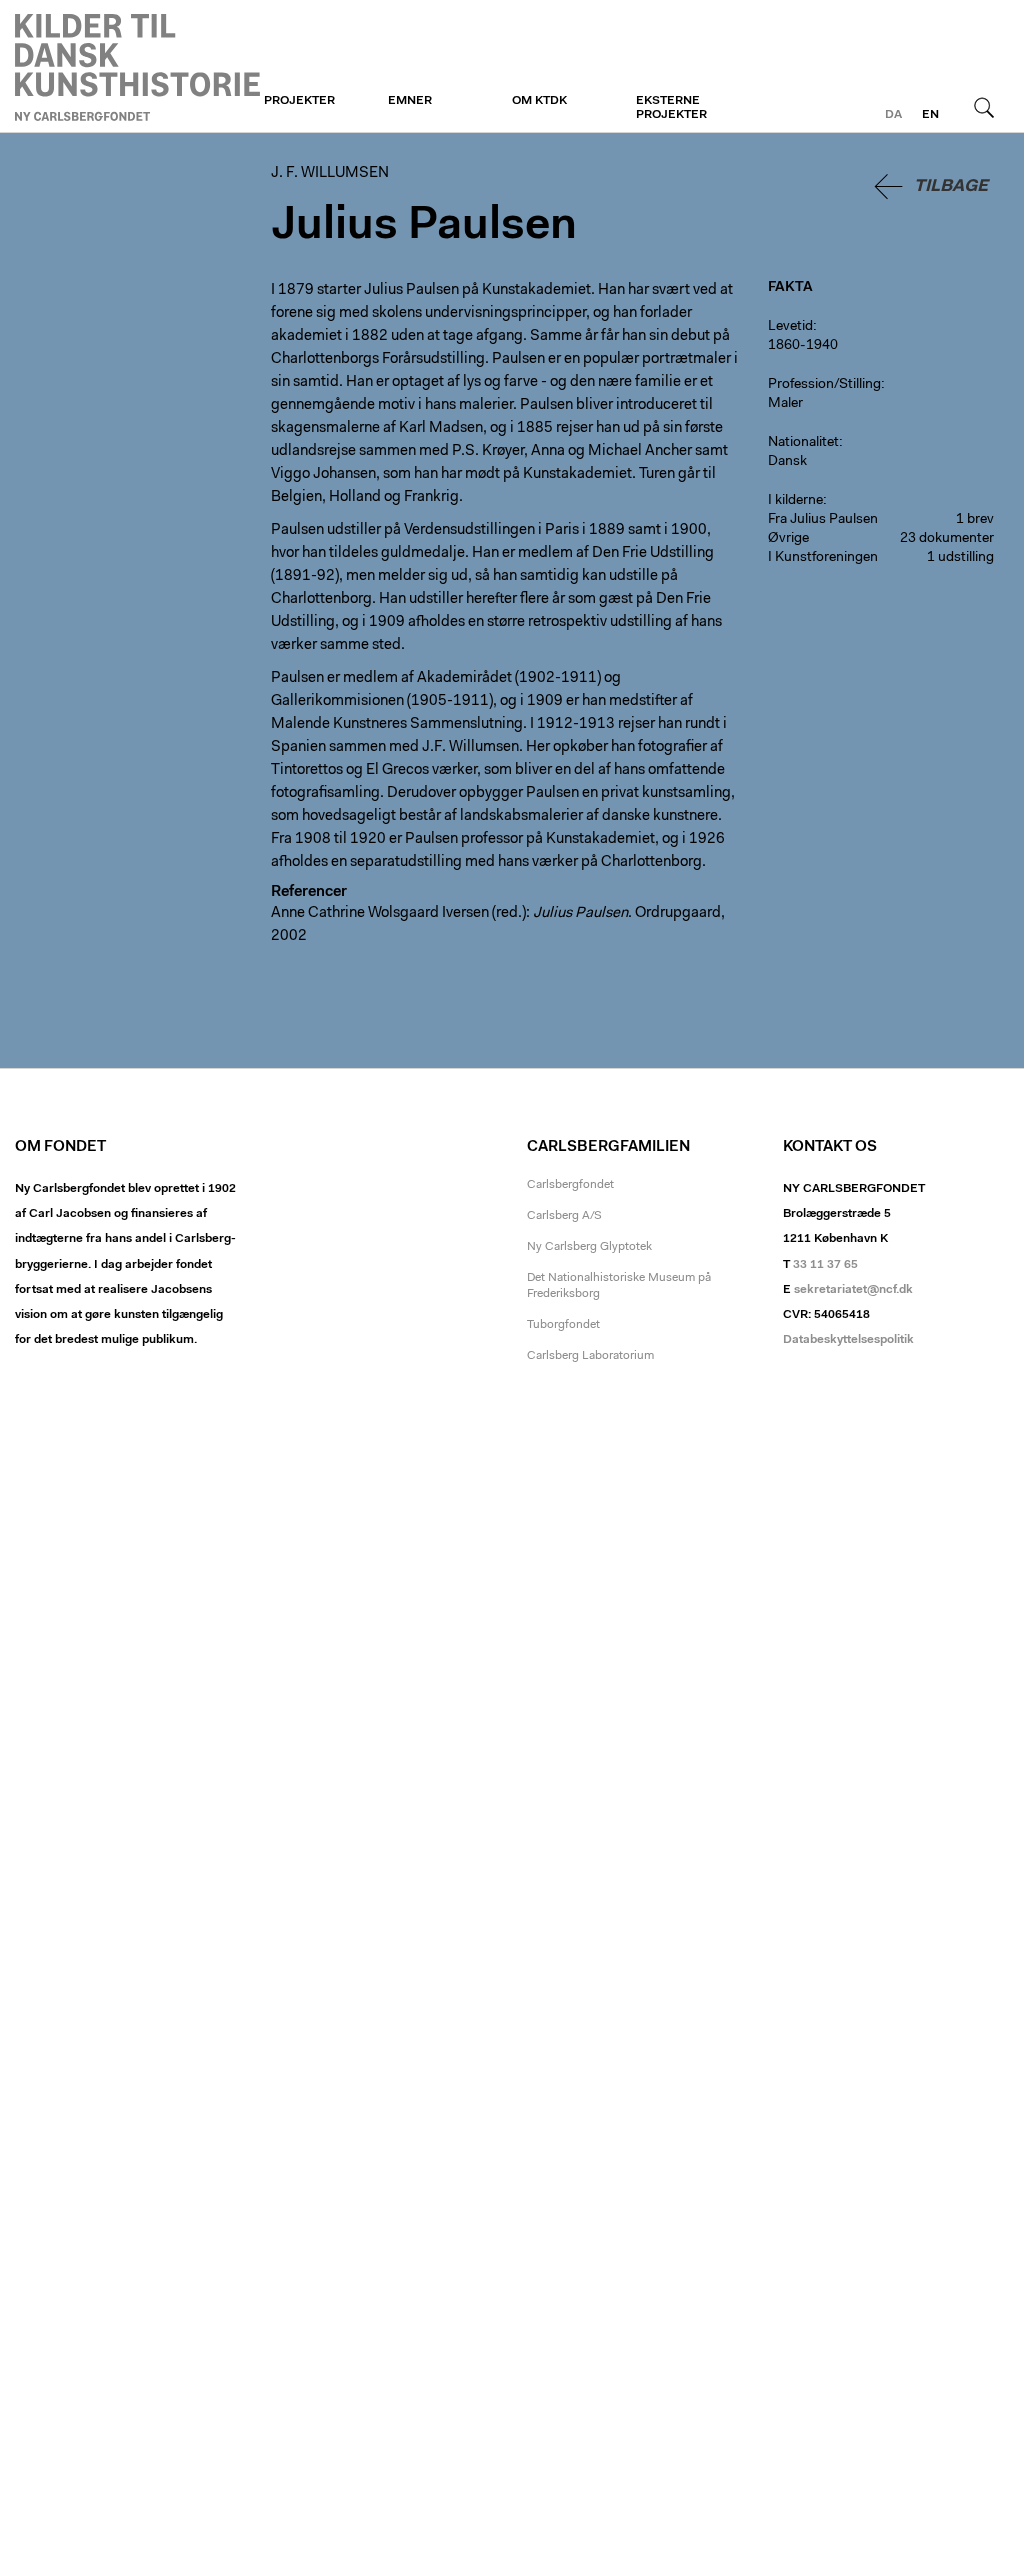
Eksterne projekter (671, 108)
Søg (984, 107)
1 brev (975, 520)
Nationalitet (803, 443)
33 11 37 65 (825, 1265)
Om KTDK (539, 101)
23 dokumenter (947, 539)
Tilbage (951, 186)
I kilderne (795, 501)
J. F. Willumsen (137, 67)
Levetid (790, 327)
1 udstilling (960, 558)
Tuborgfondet (563, 1325)
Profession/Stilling (824, 385)
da (893, 115)
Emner (410, 101)
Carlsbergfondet (570, 1185)
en (930, 115)
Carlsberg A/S (564, 1216)
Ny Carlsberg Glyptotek (589, 1247)
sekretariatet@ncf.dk (853, 1290)
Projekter (299, 101)
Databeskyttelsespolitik (848, 1340)
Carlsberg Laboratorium (590, 1356)
